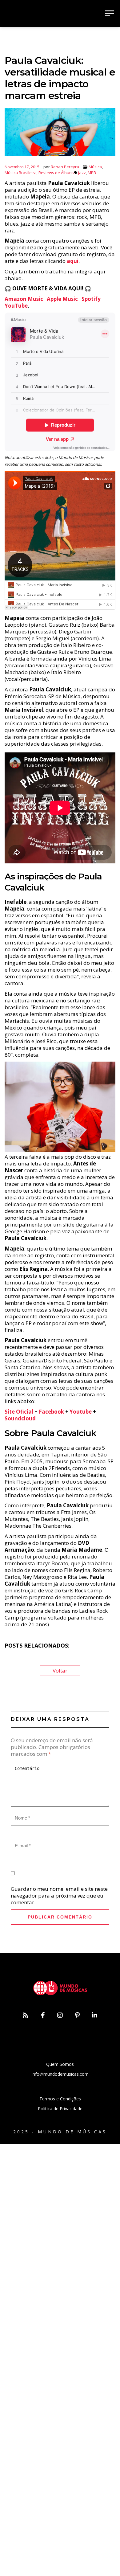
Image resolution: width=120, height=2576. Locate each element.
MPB (92, 173)
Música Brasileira (21, 173)
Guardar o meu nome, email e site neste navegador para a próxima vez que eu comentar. (59, 1896)
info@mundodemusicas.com (60, 2074)
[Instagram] (60, 2015)
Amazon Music (24, 299)
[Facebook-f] (43, 2015)
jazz (82, 173)
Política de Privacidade (60, 2109)
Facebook (51, 1412)
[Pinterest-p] (77, 2015)
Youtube (81, 1412)
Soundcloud (20, 1418)
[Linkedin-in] (94, 2015)
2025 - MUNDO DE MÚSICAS (60, 2132)
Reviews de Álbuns (56, 173)
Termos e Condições (60, 2099)
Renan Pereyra (65, 167)
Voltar (60, 1671)
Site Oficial (19, 1412)
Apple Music (62, 299)
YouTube (16, 306)
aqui (73, 261)
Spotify (91, 299)
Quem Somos (60, 2064)
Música (95, 167)
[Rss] (26, 2015)
